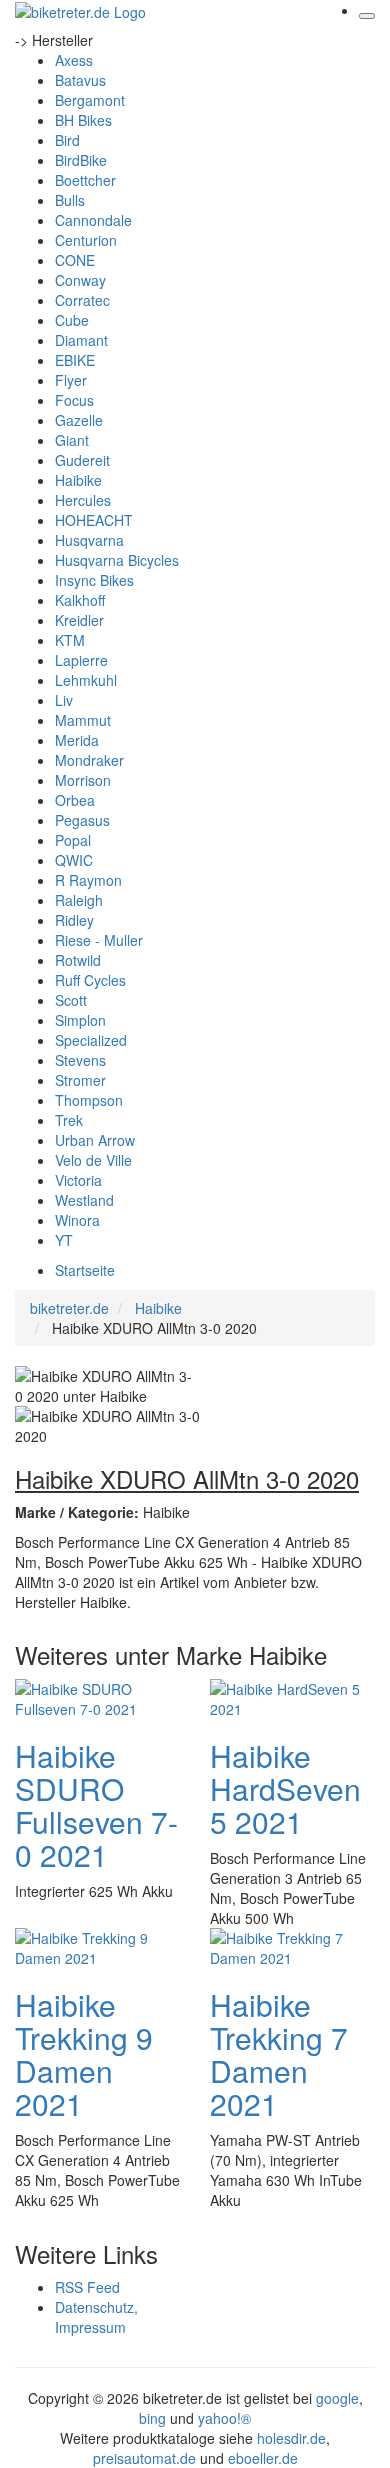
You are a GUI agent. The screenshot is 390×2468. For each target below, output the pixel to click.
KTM (70, 640)
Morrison (83, 780)
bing (152, 2418)
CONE (75, 260)
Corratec (82, 300)
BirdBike (81, 160)
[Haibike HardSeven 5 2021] (290, 1696)
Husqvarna (89, 540)
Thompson (89, 1100)
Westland (84, 1200)
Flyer (71, 380)
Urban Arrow (95, 1140)
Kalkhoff (80, 600)
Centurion (86, 240)
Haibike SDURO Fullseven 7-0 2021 (96, 1805)
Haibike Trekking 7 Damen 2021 (279, 2054)
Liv (64, 700)
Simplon (80, 1020)
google (337, 2398)
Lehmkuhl (86, 680)
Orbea (75, 800)
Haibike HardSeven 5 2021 (285, 1788)
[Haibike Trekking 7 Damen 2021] (290, 1945)
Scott (71, 1000)
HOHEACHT (94, 520)
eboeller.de (263, 2458)
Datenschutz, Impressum (96, 2317)
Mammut (83, 720)
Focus (74, 400)
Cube (72, 320)
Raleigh (79, 900)
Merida (77, 740)
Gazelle (79, 420)
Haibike (78, 480)
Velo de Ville (93, 1160)
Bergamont (90, 100)
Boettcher (85, 180)
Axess (74, 60)
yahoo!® (224, 2418)
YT (64, 1240)
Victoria (78, 1180)
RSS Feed (87, 2287)
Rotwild (78, 960)
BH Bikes (83, 120)
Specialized (91, 1040)
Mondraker (89, 760)
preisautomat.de (144, 2458)
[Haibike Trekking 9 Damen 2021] (95, 1945)
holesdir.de (291, 2438)
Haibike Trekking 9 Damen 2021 (84, 2054)
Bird (67, 140)
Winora (77, 1220)
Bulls (70, 200)
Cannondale (93, 220)
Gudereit (82, 460)
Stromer (80, 1080)
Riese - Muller (99, 940)
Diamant (81, 340)
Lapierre (81, 660)
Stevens (80, 1060)
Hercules (83, 500)
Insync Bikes (94, 580)
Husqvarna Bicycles (117, 560)
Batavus (80, 80)
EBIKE (75, 360)
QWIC (74, 860)
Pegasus (82, 820)
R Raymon (88, 880)
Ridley (74, 920)
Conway (80, 280)
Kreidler (79, 620)
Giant (72, 440)
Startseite (85, 1270)
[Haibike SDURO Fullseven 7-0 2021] (95, 1696)
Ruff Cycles (90, 980)
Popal (73, 840)
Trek (69, 1120)
